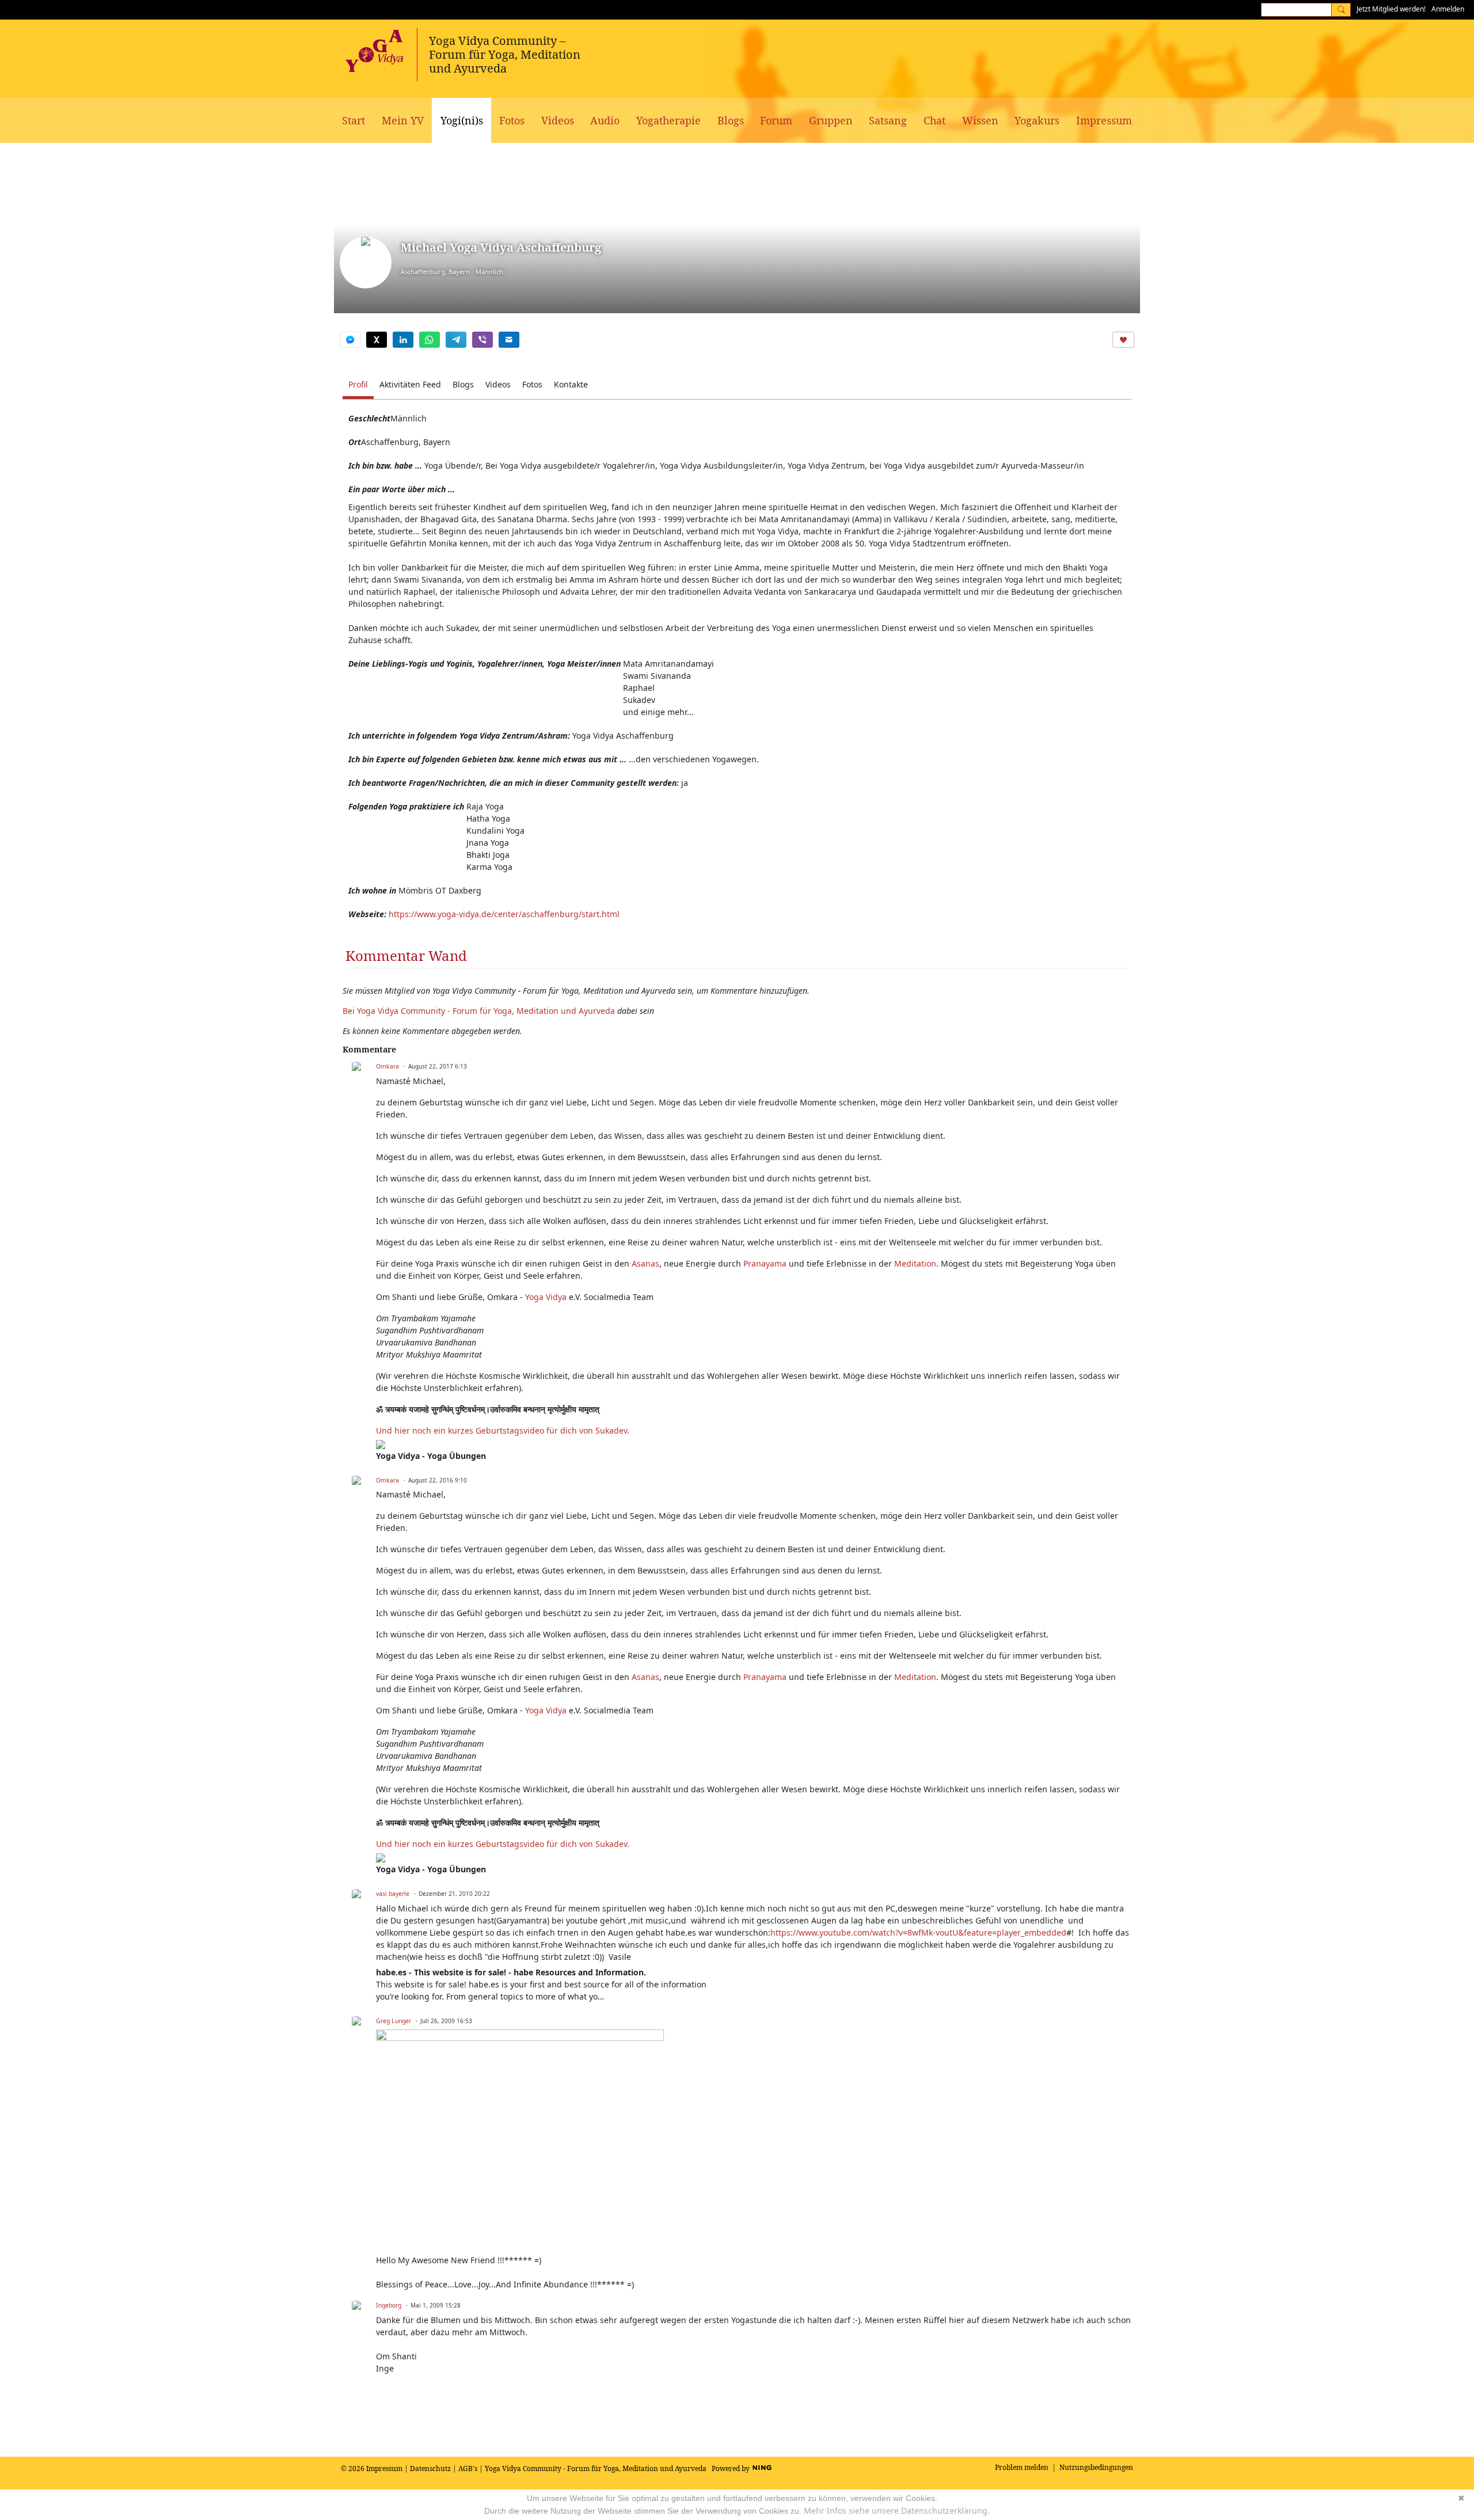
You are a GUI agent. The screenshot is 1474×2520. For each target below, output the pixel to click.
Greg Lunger (394, 2021)
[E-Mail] (509, 340)
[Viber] (483, 340)
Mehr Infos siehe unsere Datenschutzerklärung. (897, 2511)
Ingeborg (389, 2305)
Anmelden (1448, 9)
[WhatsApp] (430, 340)
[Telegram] (456, 340)
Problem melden (1022, 2467)
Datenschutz (430, 2468)
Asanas (645, 1263)
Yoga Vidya (546, 1297)
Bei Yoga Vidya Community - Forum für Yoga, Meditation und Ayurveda (479, 1011)
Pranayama (765, 1263)
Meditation (915, 1263)
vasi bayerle (393, 1894)
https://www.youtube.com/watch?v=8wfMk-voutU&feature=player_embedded (918, 1932)
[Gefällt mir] (1123, 340)
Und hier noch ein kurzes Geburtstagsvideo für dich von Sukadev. (504, 1430)
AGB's (468, 2468)
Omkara (388, 1066)
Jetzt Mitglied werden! (1391, 9)
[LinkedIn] (403, 340)
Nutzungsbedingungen (1096, 2467)
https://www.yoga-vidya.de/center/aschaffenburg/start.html (504, 914)
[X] (377, 340)
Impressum (384, 2468)
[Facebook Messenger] (350, 340)
